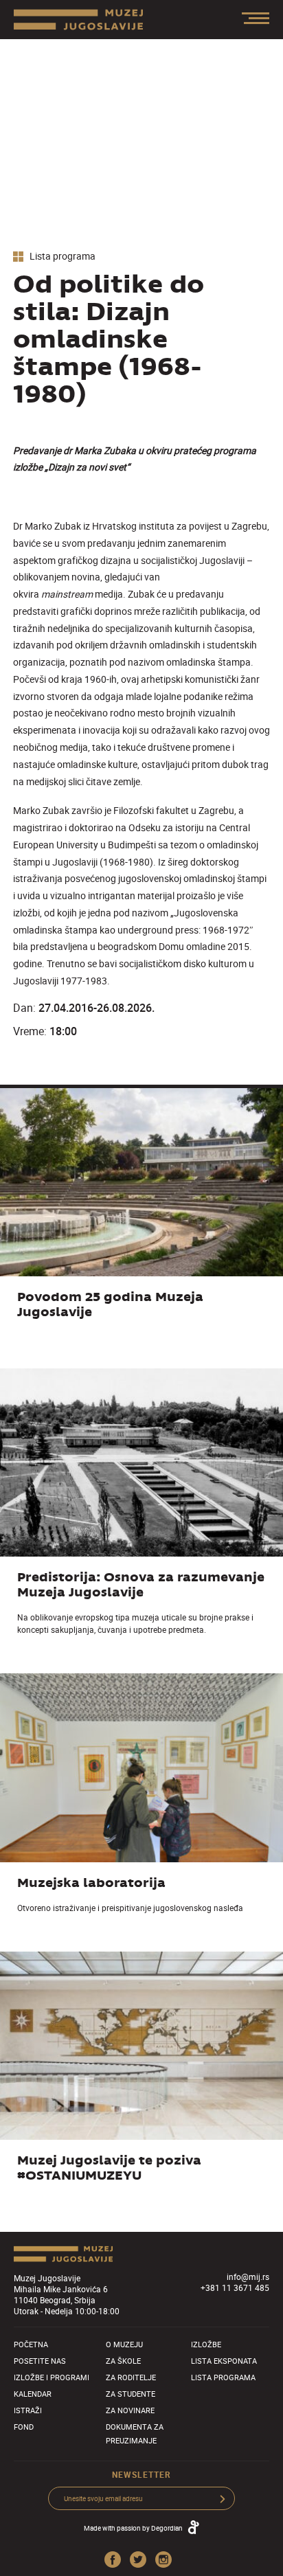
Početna (31, 2344)
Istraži (28, 2410)
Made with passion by (133, 2528)
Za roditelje (131, 2377)
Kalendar (33, 2394)
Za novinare (130, 2410)
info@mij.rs (248, 2276)
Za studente (131, 2394)
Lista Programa (223, 2377)
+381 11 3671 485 (235, 2287)
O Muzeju (124, 2344)
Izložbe (206, 2344)
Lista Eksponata (224, 2361)
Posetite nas (40, 2361)
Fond (24, 2427)
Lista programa (61, 257)
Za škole (123, 2361)
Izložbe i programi (52, 2377)
